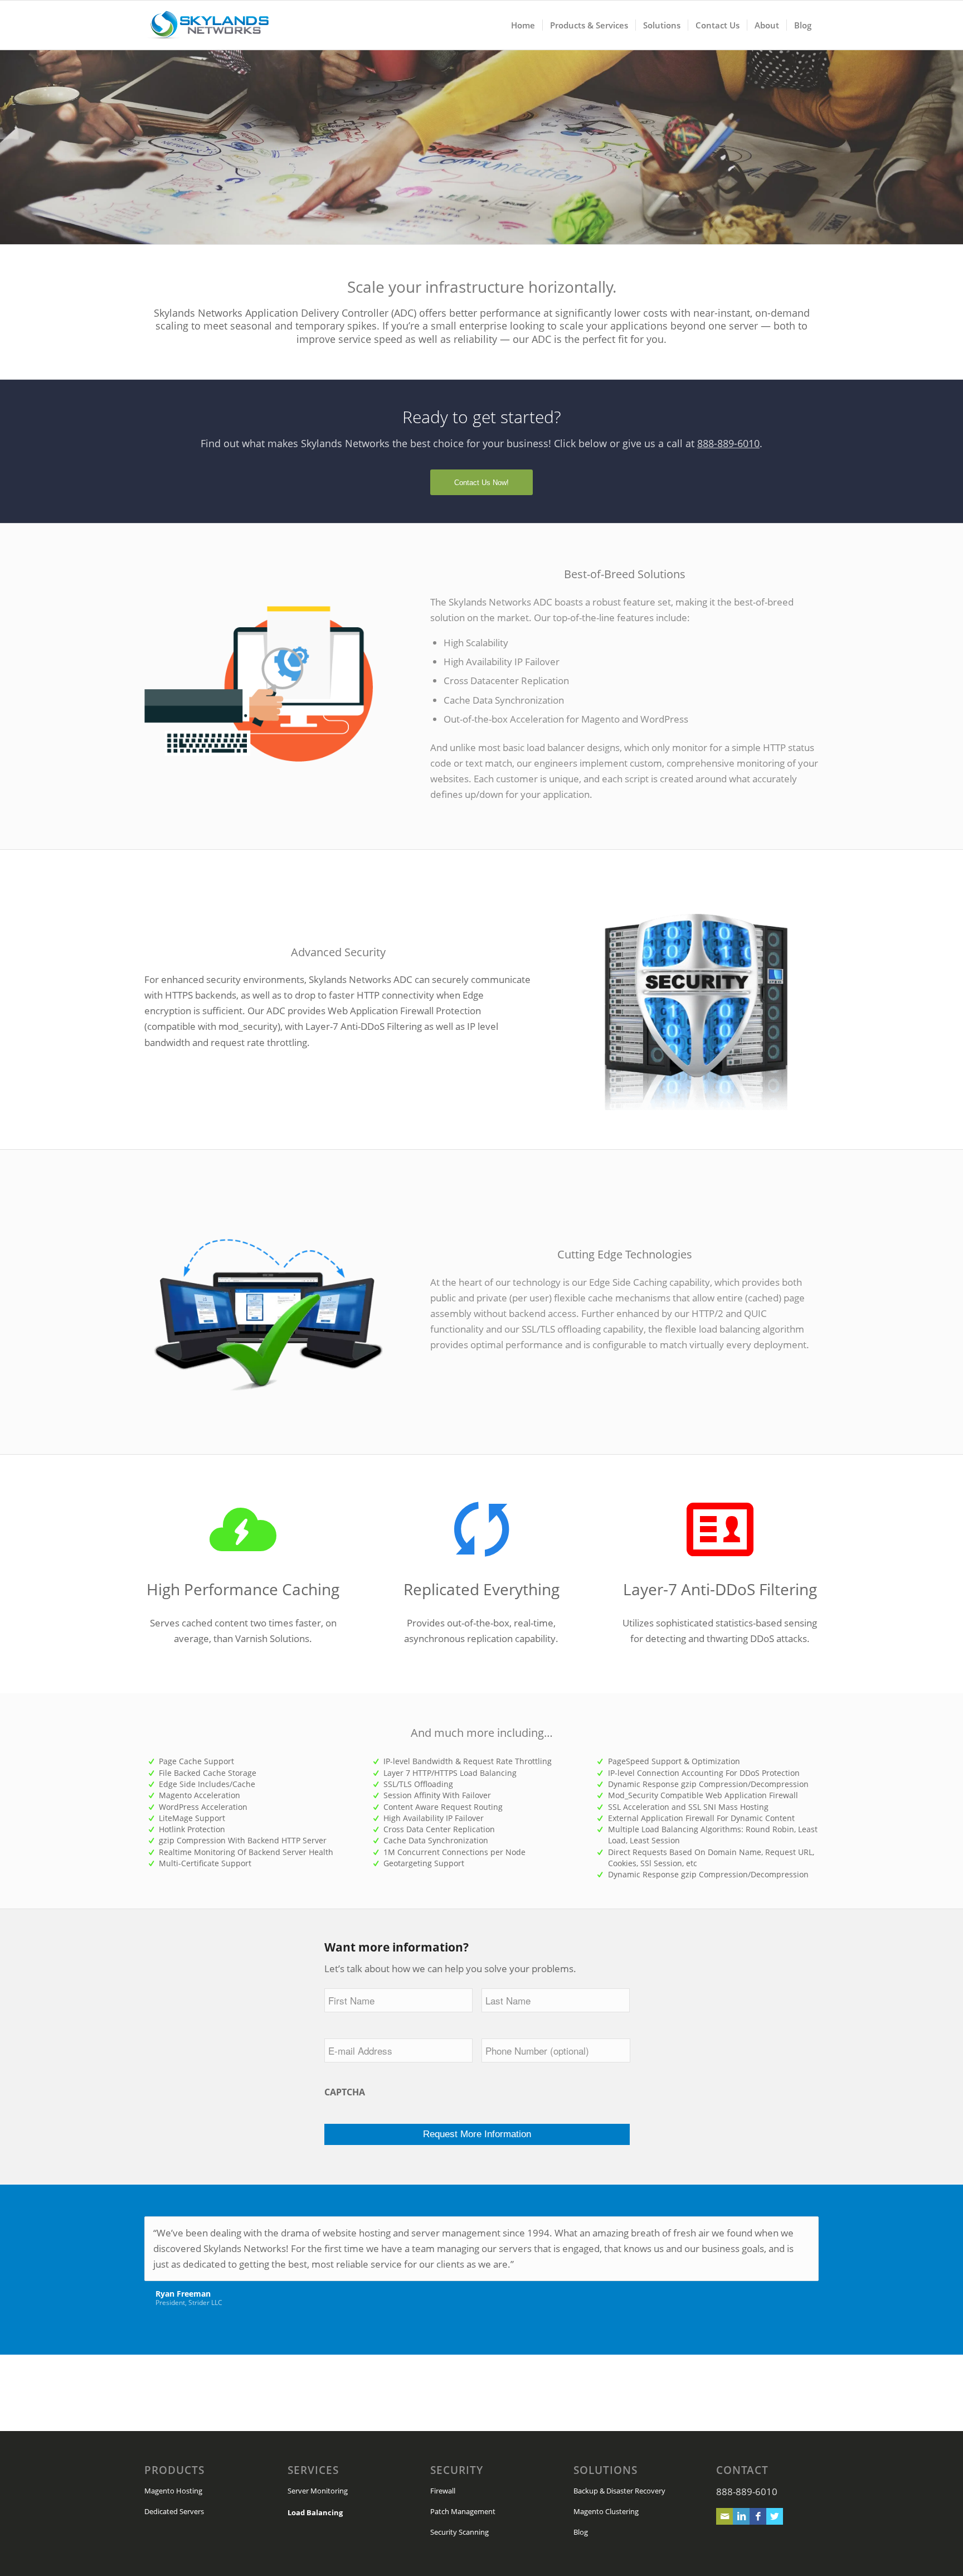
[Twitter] (775, 2516)
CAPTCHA (345, 2092)
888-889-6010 (728, 443)
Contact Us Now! (481, 483)
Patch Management (463, 2511)
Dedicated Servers (174, 2511)
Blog (581, 2532)
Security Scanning (459, 2532)
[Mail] (724, 2516)
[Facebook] (758, 2516)
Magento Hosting (173, 2491)
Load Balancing (315, 2512)
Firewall (443, 2491)
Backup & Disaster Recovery (619, 2491)
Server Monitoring (318, 2491)
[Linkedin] (741, 2516)
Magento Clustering (606, 2511)
